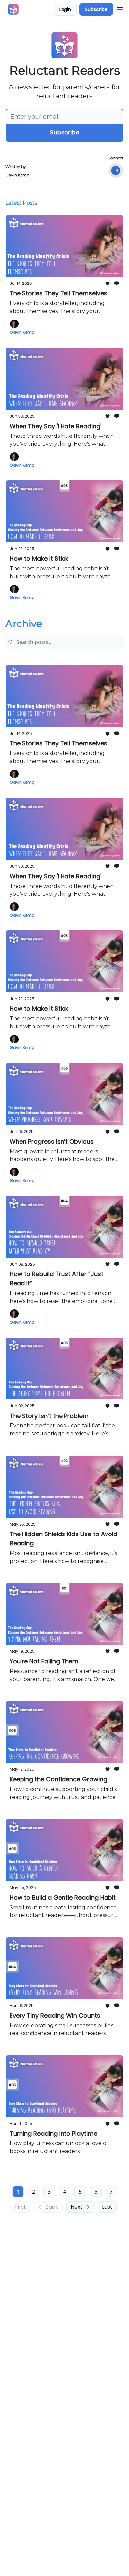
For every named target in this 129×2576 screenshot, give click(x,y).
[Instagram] (116, 170)
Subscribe (96, 9)
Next (77, 2207)
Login (65, 9)
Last (107, 2207)
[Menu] (120, 8)
